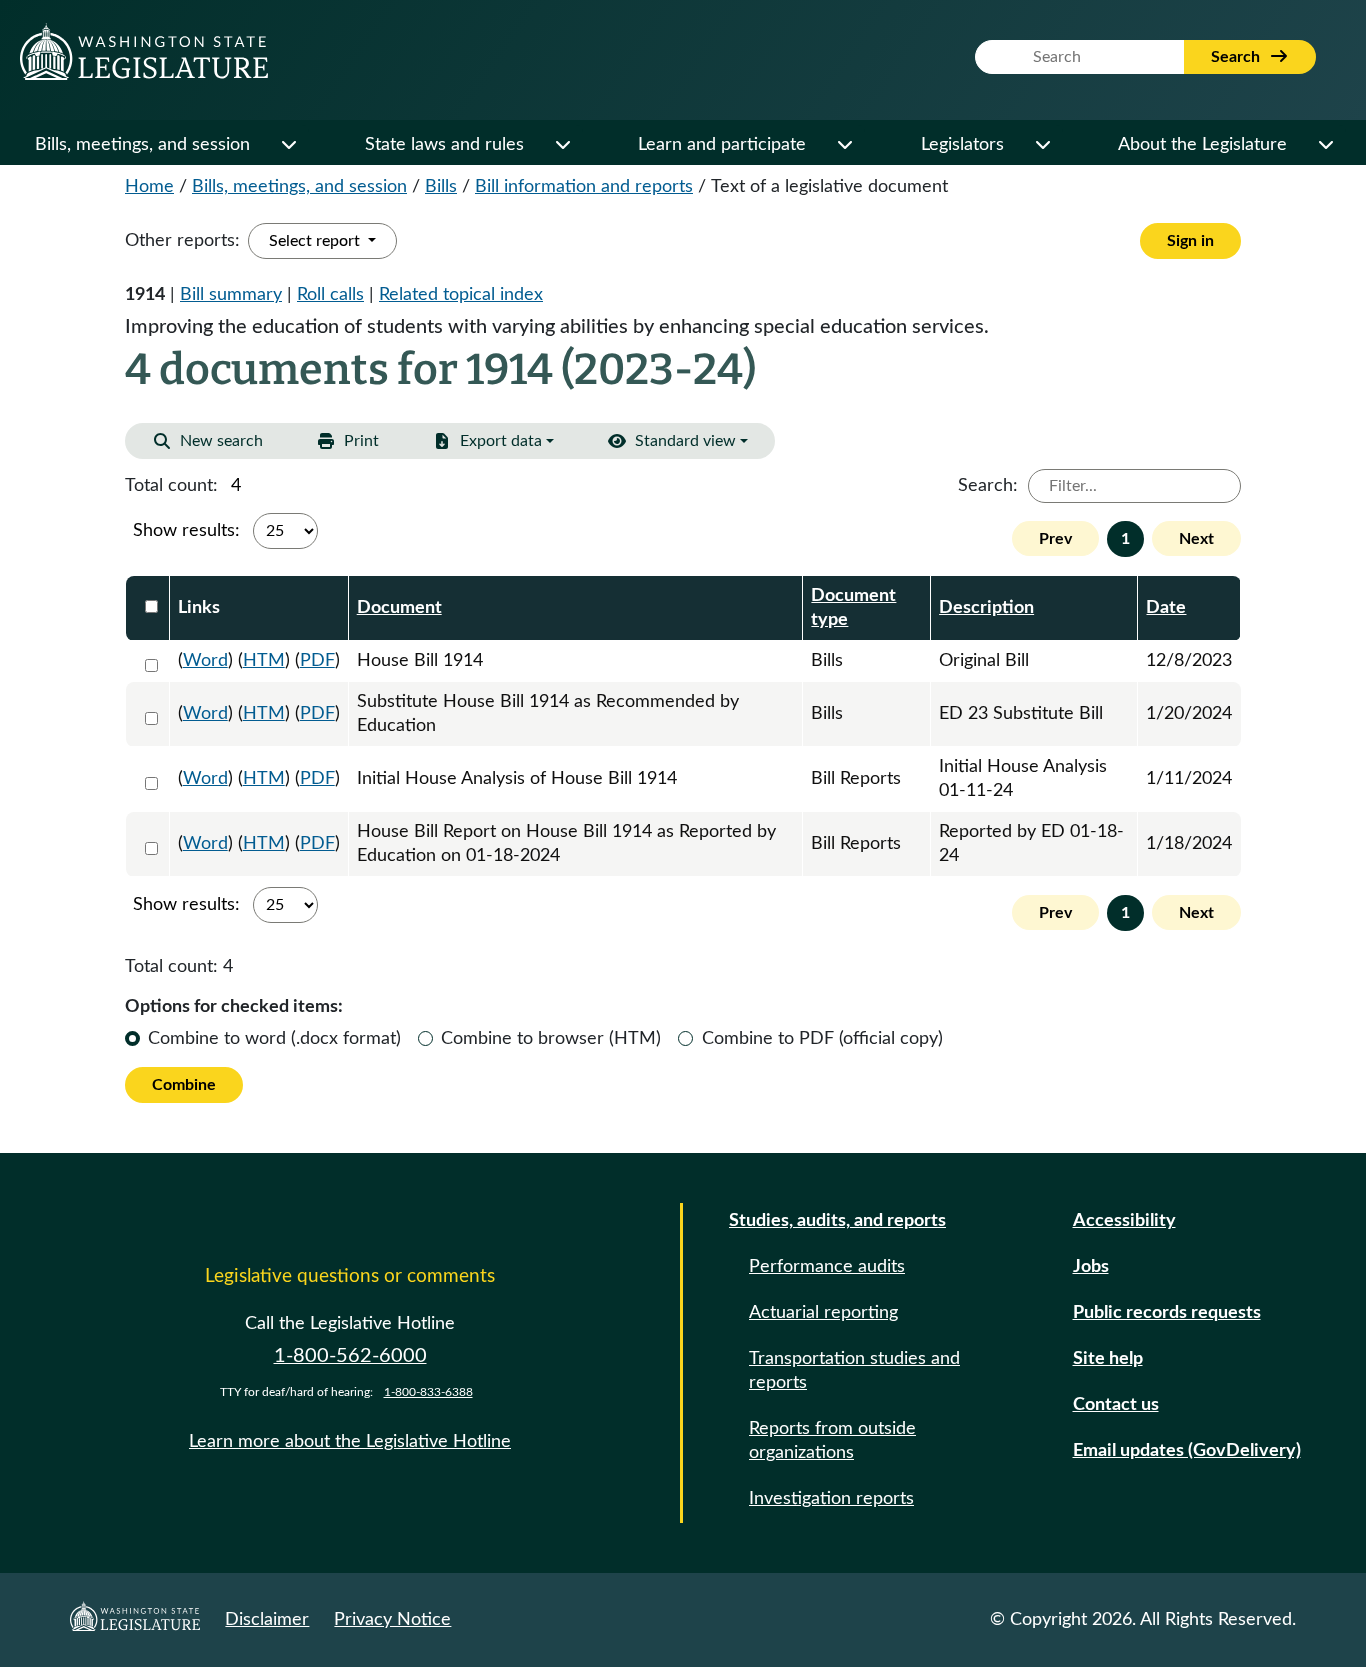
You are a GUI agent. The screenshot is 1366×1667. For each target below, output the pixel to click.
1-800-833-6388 (428, 1392)
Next (1196, 539)
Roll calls (330, 295)
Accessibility (1124, 1221)
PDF (317, 661)
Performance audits (827, 1267)
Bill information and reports (584, 187)
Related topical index (461, 295)
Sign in (1190, 241)
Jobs (1091, 1267)
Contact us (1116, 1405)
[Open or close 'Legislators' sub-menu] (1042, 145)
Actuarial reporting (823, 1313)
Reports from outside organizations (832, 1441)
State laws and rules (444, 145)
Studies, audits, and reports (837, 1221)
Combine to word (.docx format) (274, 1039)
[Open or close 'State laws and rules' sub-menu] (562, 145)
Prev (1055, 539)
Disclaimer (267, 1620)
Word (205, 661)
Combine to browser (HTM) (551, 1039)
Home (149, 187)
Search (1237, 57)
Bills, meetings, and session (142, 145)
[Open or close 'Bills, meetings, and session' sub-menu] (288, 145)
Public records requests (1167, 1313)
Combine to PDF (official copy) (822, 1039)
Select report (316, 241)
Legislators (962, 145)
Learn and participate (722, 145)
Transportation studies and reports (854, 1371)
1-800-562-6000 (350, 1356)
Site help (1108, 1359)
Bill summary (231, 295)
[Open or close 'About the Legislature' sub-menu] (1325, 145)
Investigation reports (831, 1499)
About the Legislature (1202, 145)
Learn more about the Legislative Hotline (350, 1442)
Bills (441, 187)
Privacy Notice (392, 1620)
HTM (264, 661)
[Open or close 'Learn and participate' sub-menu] (844, 145)
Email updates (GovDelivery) (1187, 1451)
